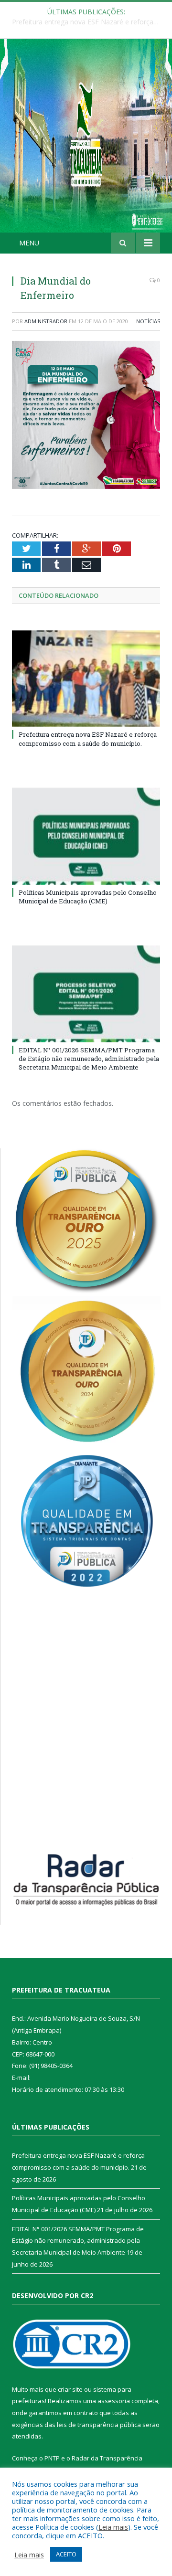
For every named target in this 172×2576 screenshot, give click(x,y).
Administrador (46, 321)
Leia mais (113, 2527)
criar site (70, 2389)
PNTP (52, 2458)
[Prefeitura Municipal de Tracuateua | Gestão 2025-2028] (86, 146)
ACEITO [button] (66, 2554)
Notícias (148, 321)
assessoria (114, 2401)
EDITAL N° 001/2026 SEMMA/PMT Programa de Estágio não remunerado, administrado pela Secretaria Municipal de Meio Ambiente (89, 1059)
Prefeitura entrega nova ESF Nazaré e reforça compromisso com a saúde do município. (88, 739)
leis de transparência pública (99, 2425)
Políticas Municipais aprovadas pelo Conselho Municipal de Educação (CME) (88, 22)
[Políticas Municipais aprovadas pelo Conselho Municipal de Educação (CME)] (86, 836)
